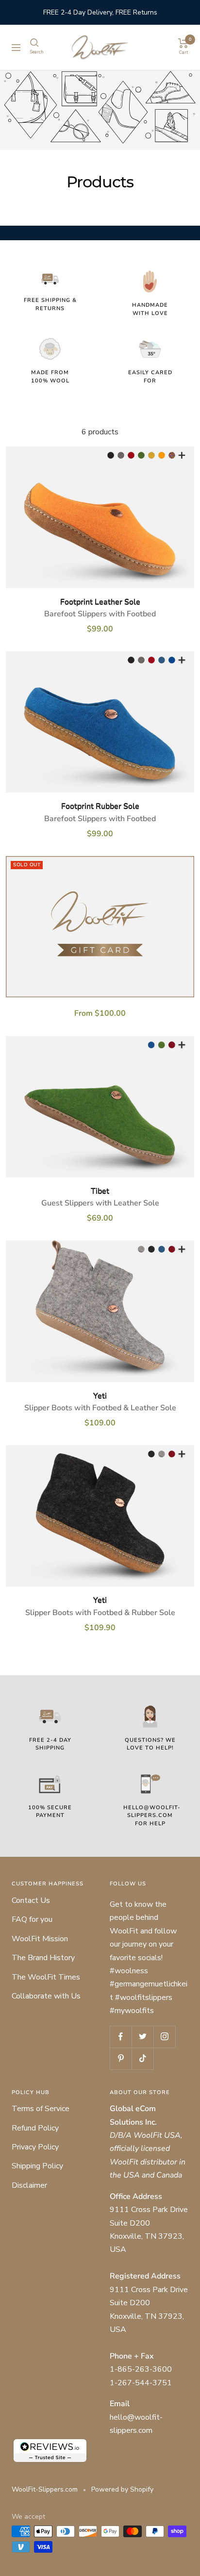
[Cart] (183, 43)
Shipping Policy (37, 2166)
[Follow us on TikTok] (142, 2058)
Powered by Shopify (122, 2489)
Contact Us (31, 1900)
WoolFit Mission (40, 1939)
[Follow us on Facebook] (121, 2037)
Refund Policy (35, 2128)
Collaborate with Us (46, 1996)
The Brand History (43, 1958)
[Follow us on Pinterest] (121, 2058)
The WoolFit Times (46, 1977)
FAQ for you (32, 1919)
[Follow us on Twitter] (142, 2037)
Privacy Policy (35, 2147)
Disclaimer (29, 2185)
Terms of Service (41, 2109)
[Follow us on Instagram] (164, 2037)
